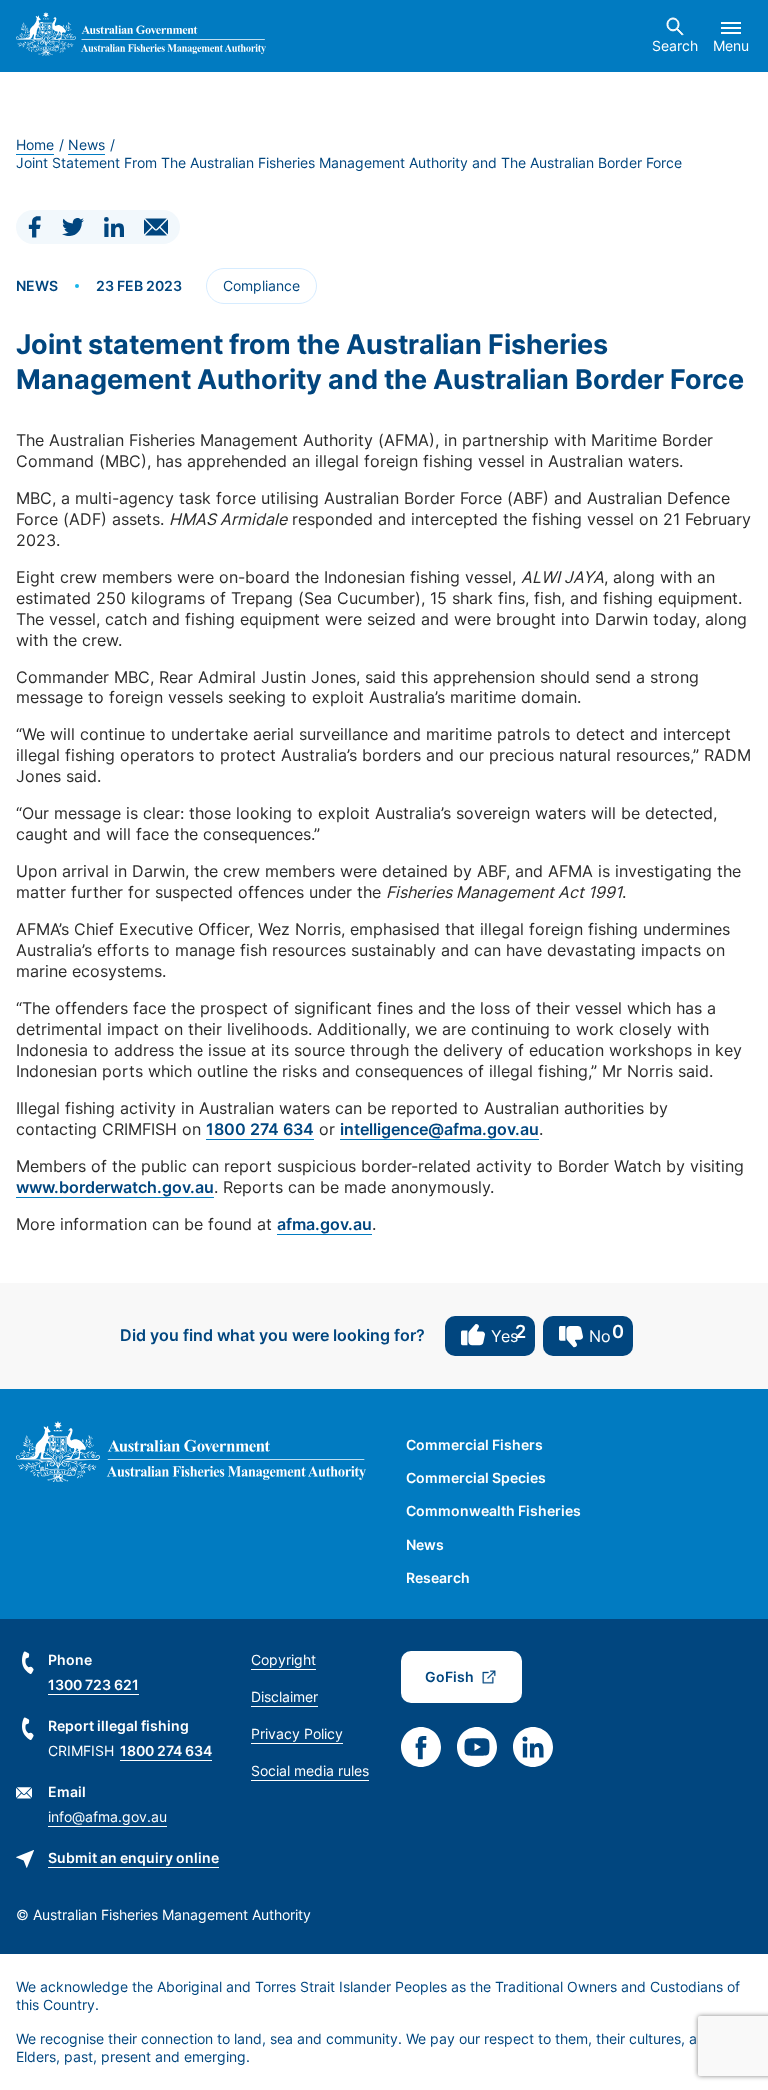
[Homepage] (141, 36)
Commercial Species (476, 1477)
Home (35, 144)
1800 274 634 (260, 1129)
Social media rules (310, 1770)
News (86, 144)
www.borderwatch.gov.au (115, 1187)
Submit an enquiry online (133, 1857)
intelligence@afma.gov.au (439, 1129)
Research (438, 1577)
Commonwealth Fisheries (493, 1510)
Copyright (283, 1659)
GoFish (449, 1676)
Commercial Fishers (474, 1444)
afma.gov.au (324, 1224)
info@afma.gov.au (107, 1816)
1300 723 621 (93, 1684)
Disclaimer (284, 1696)
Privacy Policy (297, 1733)
